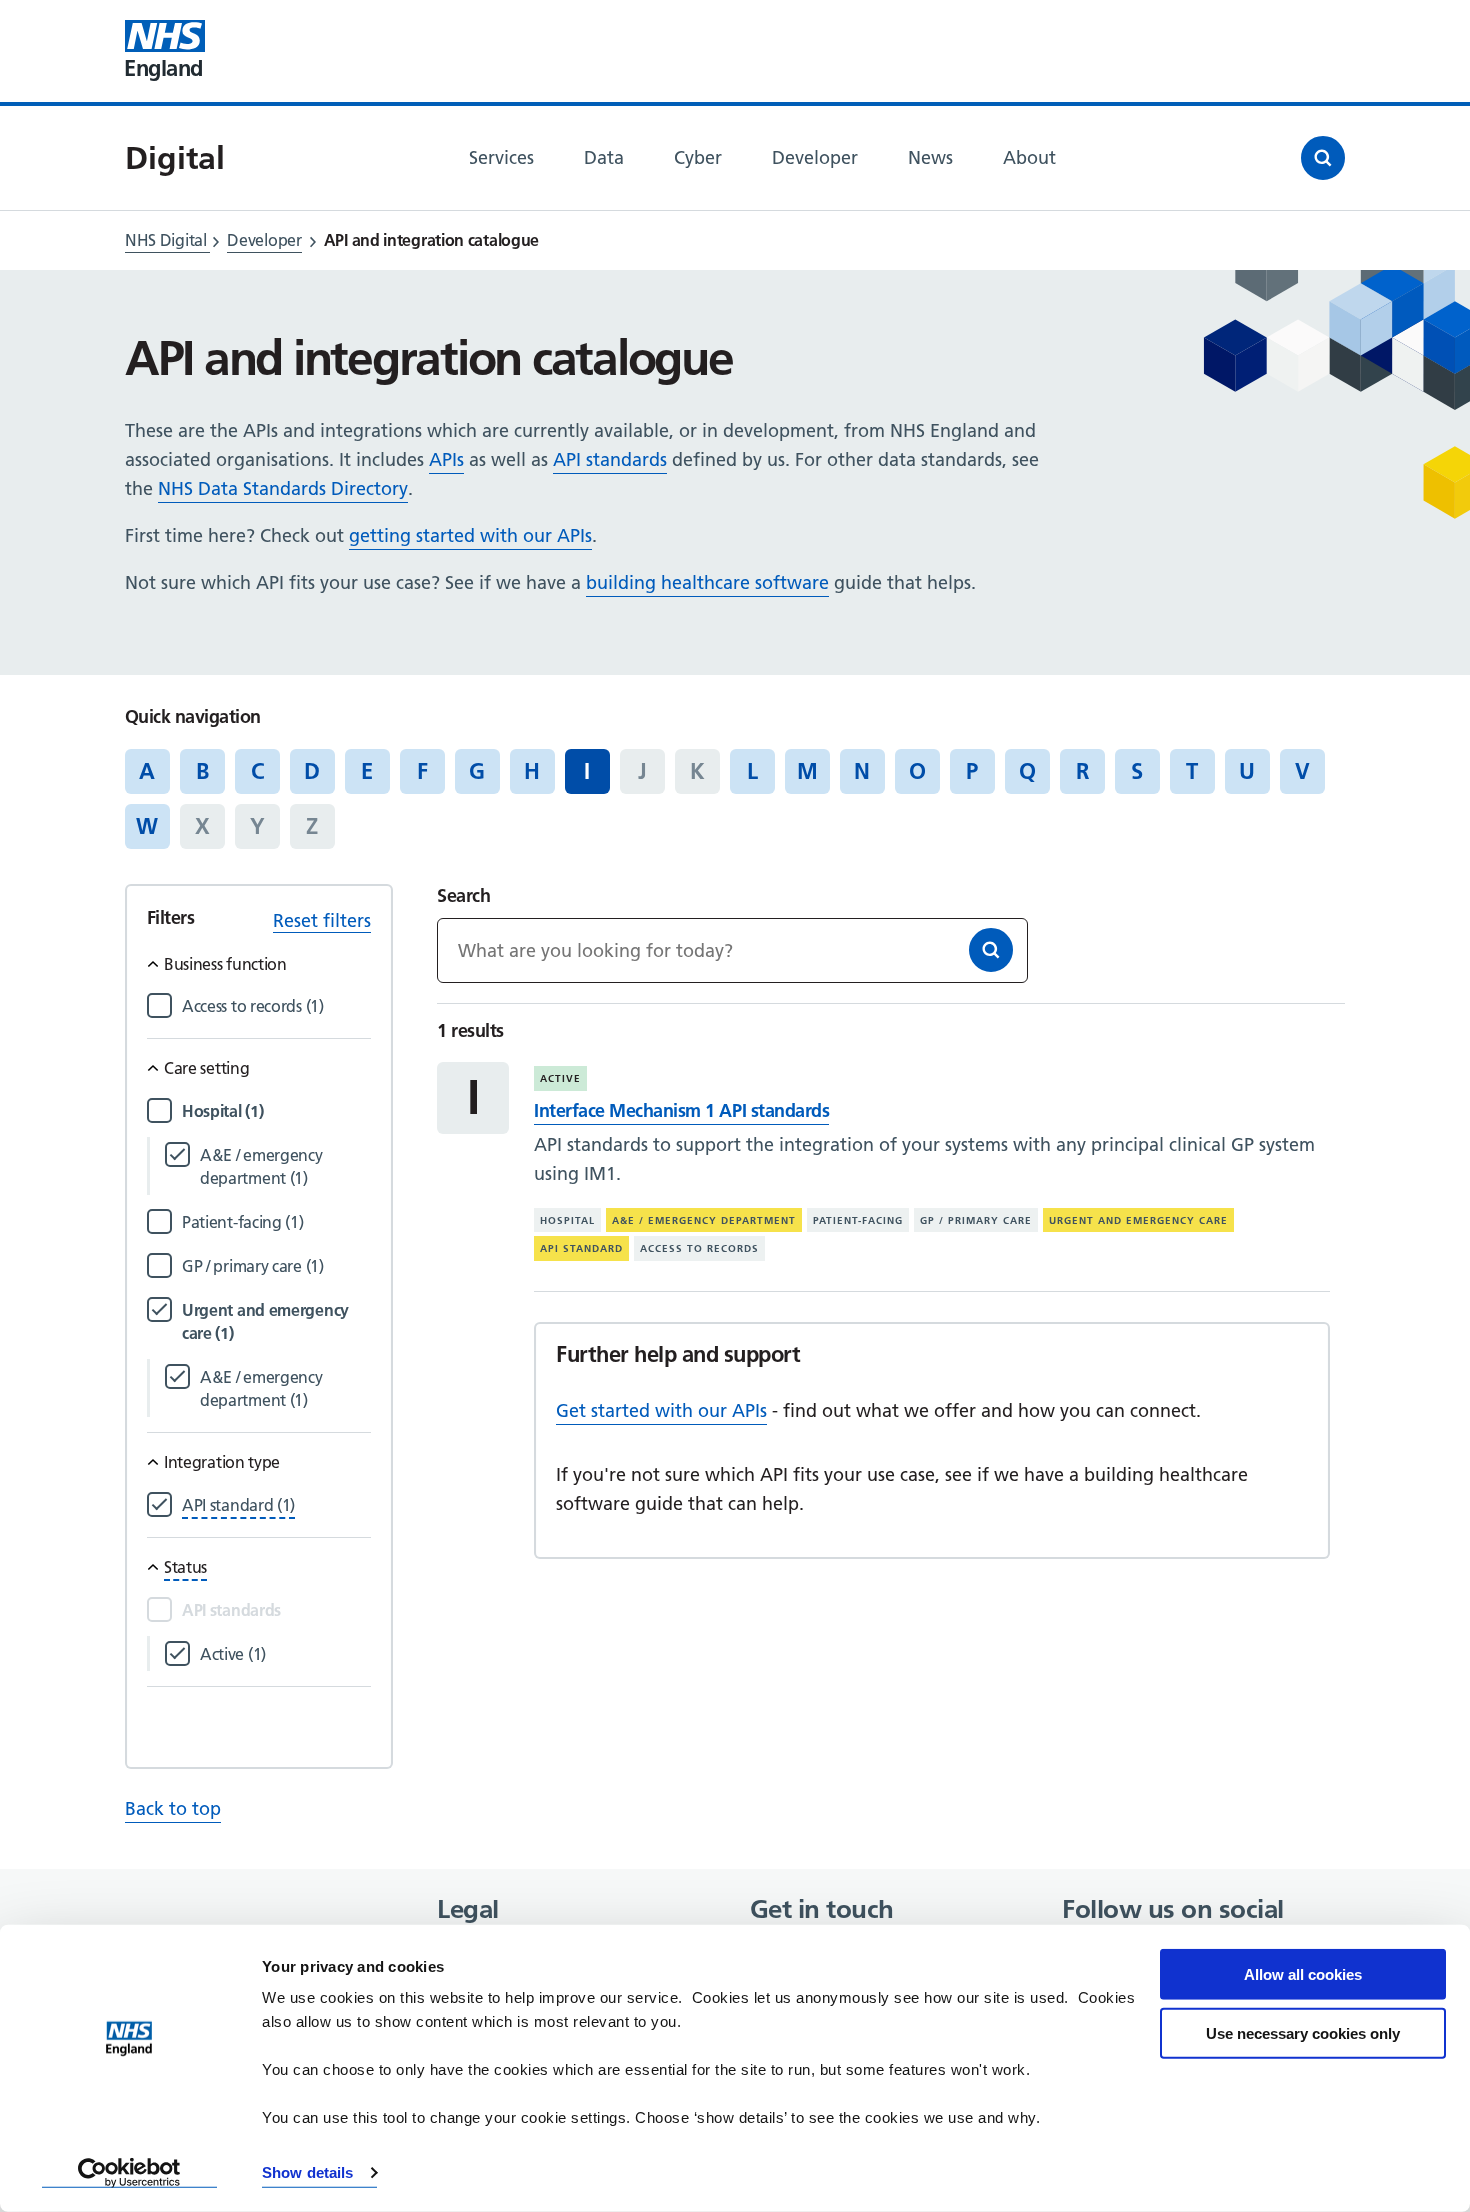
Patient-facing (858, 1220)
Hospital (567, 1220)
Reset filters (322, 920)
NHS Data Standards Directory (283, 488)
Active (560, 1078)
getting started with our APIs (470, 535)
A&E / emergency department (704, 1220)
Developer (264, 240)
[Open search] (1323, 158)
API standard (581, 1248)
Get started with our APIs (661, 1410)
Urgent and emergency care (1138, 1220)
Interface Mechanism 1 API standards (681, 1110)
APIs (446, 459)
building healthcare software (707, 582)
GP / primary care (976, 1220)
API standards (610, 459)
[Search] (991, 950)
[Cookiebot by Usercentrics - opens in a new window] (129, 2173)
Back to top (173, 1808)
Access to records (699, 1248)
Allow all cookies (1303, 1974)
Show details (307, 2172)
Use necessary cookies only (1303, 2032)
